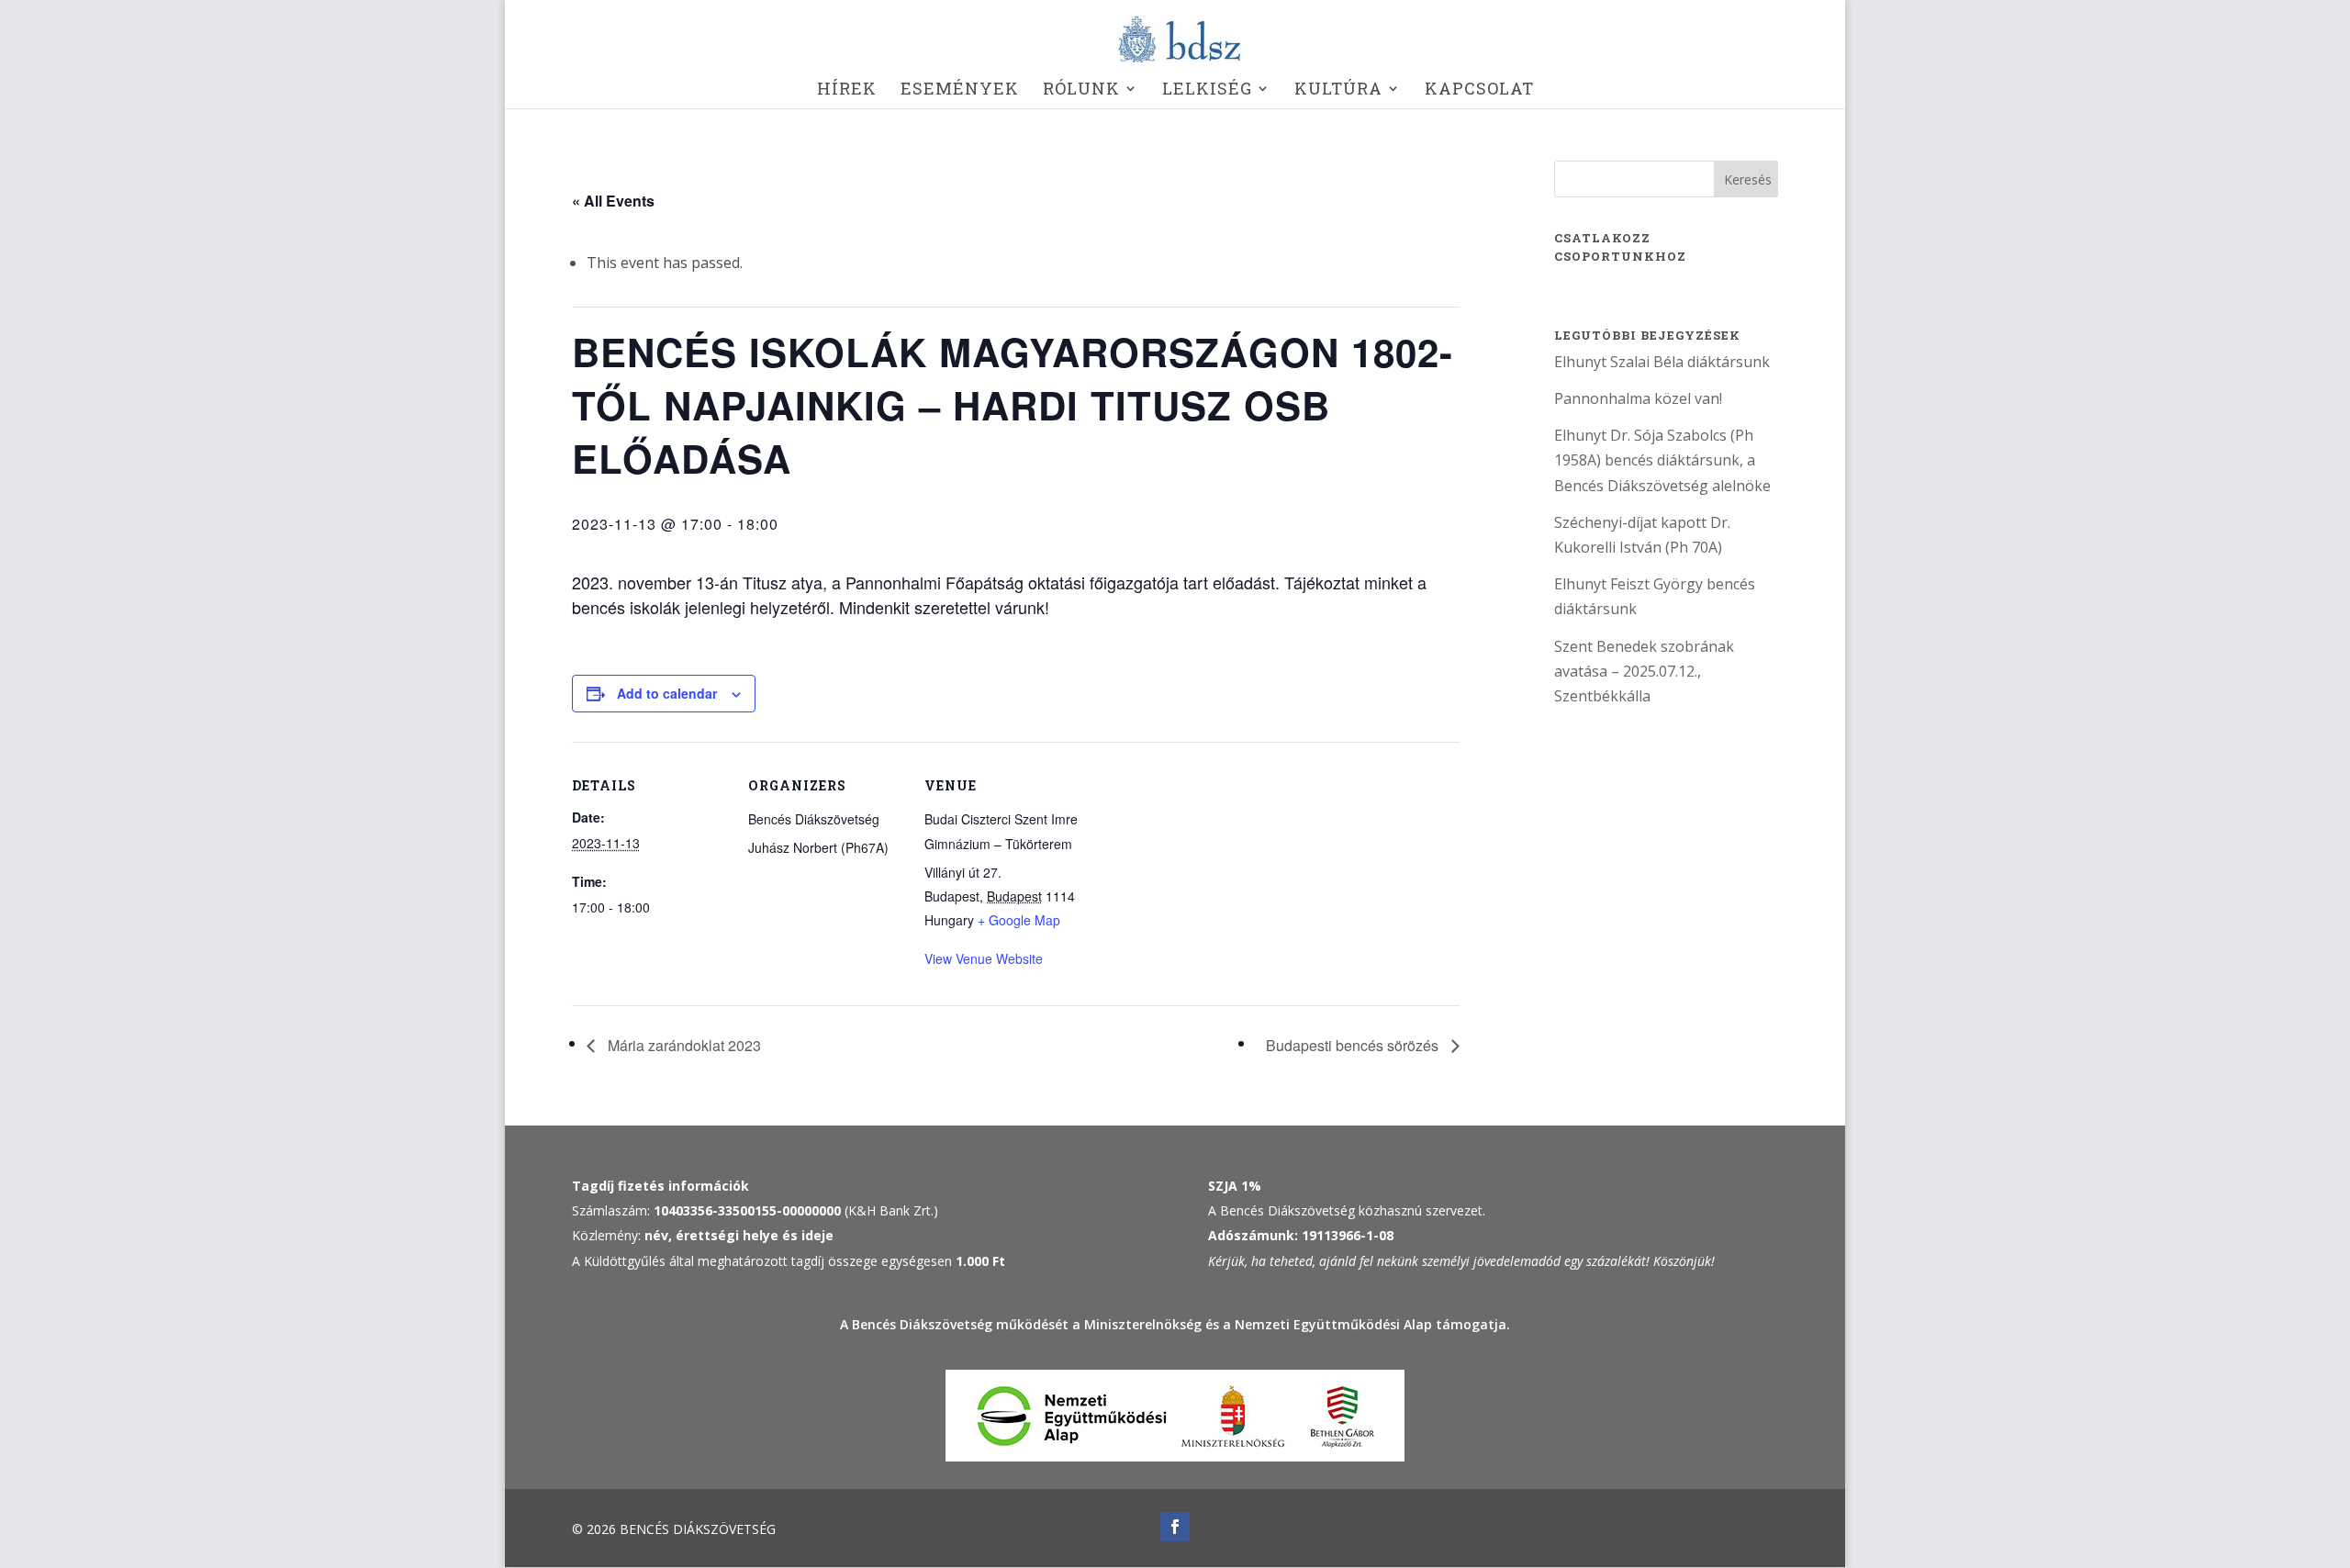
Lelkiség (1207, 90)
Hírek (847, 90)
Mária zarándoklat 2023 (683, 1045)
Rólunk (1081, 90)
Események (960, 90)
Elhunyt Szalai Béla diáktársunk (1662, 362)
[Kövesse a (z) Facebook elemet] (1175, 1527)
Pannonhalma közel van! (1638, 398)
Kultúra (1338, 90)
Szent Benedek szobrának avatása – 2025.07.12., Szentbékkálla (1644, 671)
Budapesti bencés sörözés (1354, 1045)
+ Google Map (1019, 920)
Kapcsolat (1479, 90)
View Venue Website (984, 958)
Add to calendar (667, 693)
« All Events (613, 201)
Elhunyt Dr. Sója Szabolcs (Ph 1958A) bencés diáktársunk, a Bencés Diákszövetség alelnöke (1662, 460)
